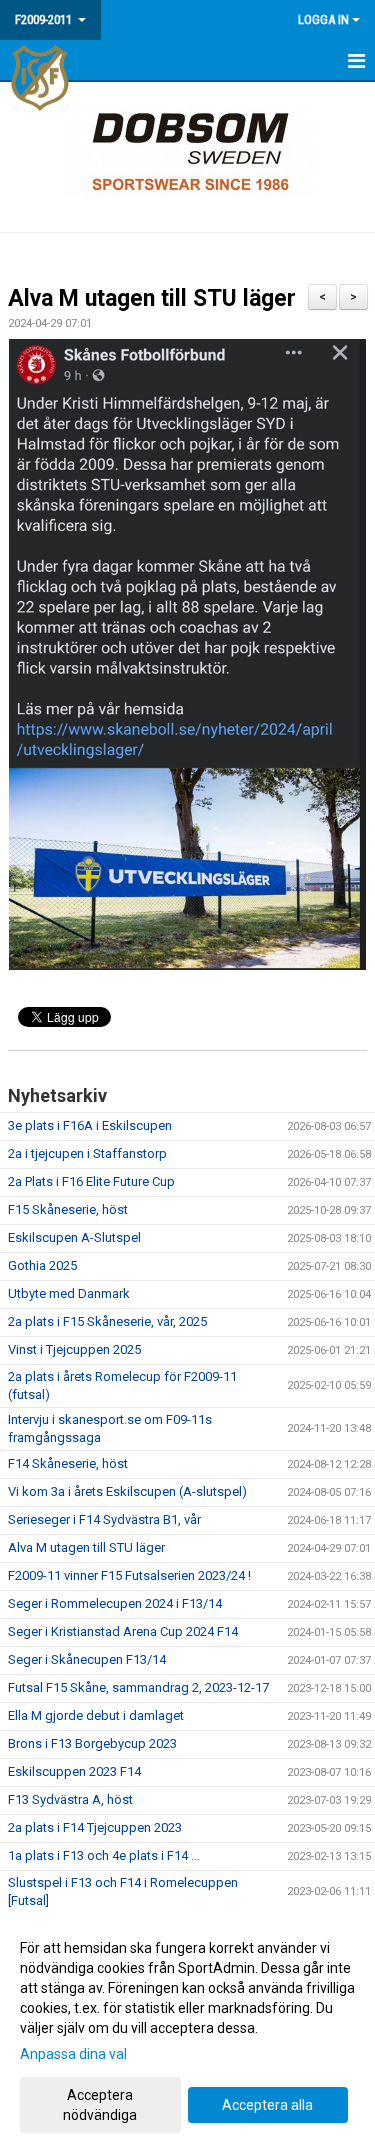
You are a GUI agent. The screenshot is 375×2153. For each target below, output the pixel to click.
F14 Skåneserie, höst (68, 1463)
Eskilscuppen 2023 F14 (74, 1771)
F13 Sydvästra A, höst (70, 1799)
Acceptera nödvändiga (100, 2105)
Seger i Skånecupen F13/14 (87, 1659)
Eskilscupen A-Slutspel (74, 1237)
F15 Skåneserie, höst (68, 1209)
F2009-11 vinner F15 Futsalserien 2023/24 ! (129, 1575)
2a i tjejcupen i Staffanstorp (87, 1153)
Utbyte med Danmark (69, 1293)
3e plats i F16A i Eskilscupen (90, 1125)
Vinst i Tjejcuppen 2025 (74, 1349)
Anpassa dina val (73, 2054)
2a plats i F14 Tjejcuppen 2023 (95, 1827)
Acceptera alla (267, 2105)
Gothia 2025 (42, 1265)
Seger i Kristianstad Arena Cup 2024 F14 (123, 1631)
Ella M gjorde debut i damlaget (96, 1715)
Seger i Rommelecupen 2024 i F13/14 (115, 1603)
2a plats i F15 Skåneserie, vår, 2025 (107, 1321)
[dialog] (187, 2030)
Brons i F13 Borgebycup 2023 (92, 1743)
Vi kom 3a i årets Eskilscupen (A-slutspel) (127, 1491)
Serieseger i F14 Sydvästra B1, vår (104, 1519)
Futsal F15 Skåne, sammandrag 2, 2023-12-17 (138, 1687)
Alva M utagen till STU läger (152, 298)
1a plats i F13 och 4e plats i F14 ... (104, 1855)
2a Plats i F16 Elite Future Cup (91, 1181)
